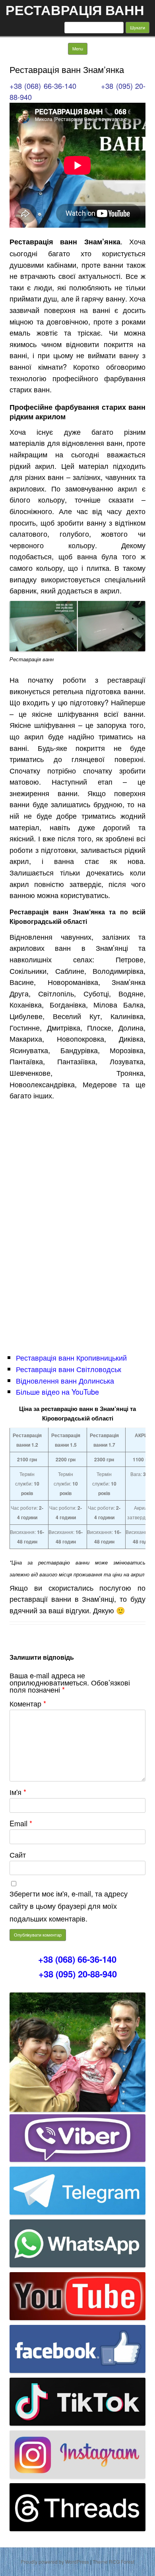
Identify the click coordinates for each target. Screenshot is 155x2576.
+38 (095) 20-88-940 (78, 1974)
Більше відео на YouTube (57, 1392)
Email (21, 1823)
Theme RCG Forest (113, 2562)
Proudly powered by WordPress (55, 2562)
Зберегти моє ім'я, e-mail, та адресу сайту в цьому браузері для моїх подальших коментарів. (69, 1906)
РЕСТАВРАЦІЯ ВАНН (75, 10)
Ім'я (18, 1792)
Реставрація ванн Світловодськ (69, 1369)
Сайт (18, 1854)
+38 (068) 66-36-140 (43, 86)
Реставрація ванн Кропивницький (71, 1357)
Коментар (28, 1703)
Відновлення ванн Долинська (65, 1380)
